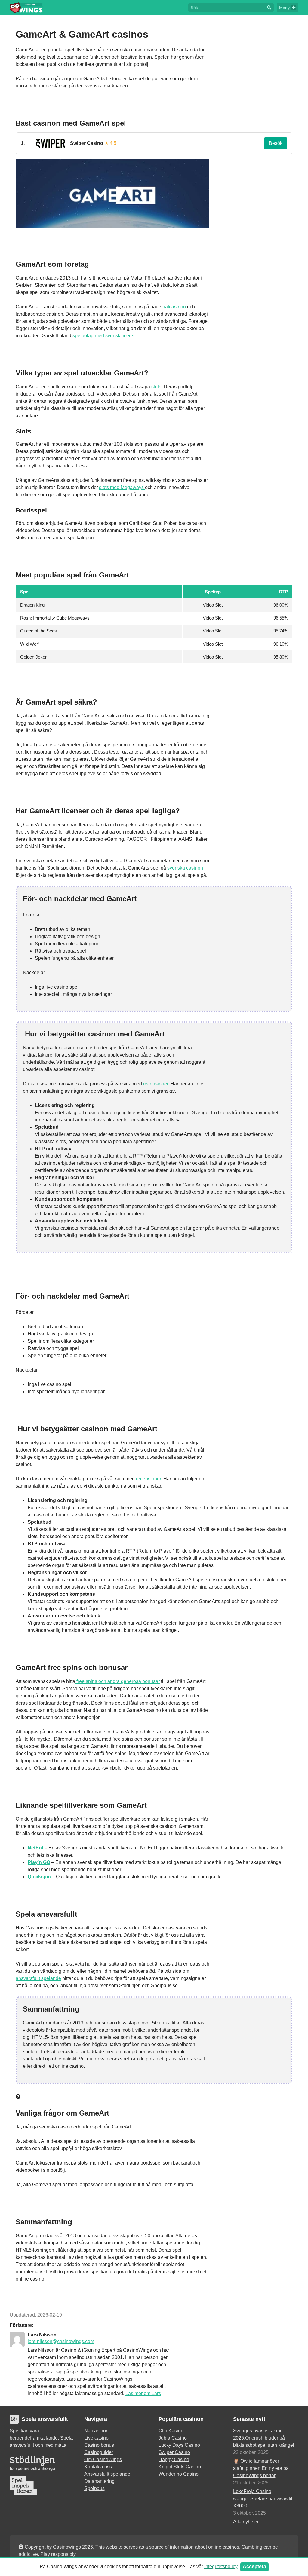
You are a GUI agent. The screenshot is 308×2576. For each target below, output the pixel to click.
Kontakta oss (98, 2467)
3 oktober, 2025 (249, 2513)
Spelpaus (94, 2488)
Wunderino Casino (179, 2474)
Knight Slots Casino (180, 2467)
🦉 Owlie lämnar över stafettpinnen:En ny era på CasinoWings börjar (261, 2468)
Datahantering (99, 2481)
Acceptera (254, 2567)
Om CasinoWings (103, 2460)
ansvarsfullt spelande (38, 1978)
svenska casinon (185, 868)
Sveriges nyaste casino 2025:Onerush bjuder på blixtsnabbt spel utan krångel (264, 2438)
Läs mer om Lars (143, 2393)
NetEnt (35, 1848)
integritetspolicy (221, 2567)
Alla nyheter (246, 2522)
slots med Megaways (122, 487)
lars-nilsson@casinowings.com (61, 2341)
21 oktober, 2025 (251, 2483)
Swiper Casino (174, 2452)
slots (156, 387)
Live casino (96, 2438)
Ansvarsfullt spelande (107, 2474)
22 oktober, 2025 (251, 2452)
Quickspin (39, 1877)
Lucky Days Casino (179, 2445)
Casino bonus (99, 2445)
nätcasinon (174, 307)
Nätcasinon (96, 2431)
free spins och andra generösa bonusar (117, 1681)
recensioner (156, 1084)
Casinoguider (99, 2452)
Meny (284, 8)
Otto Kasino (171, 2431)
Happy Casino (174, 2460)
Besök (276, 143)
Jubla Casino (173, 2438)
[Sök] (269, 8)
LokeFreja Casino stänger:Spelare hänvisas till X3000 (263, 2499)
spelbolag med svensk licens (103, 336)
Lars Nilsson (42, 2335)
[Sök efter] (226, 7)
